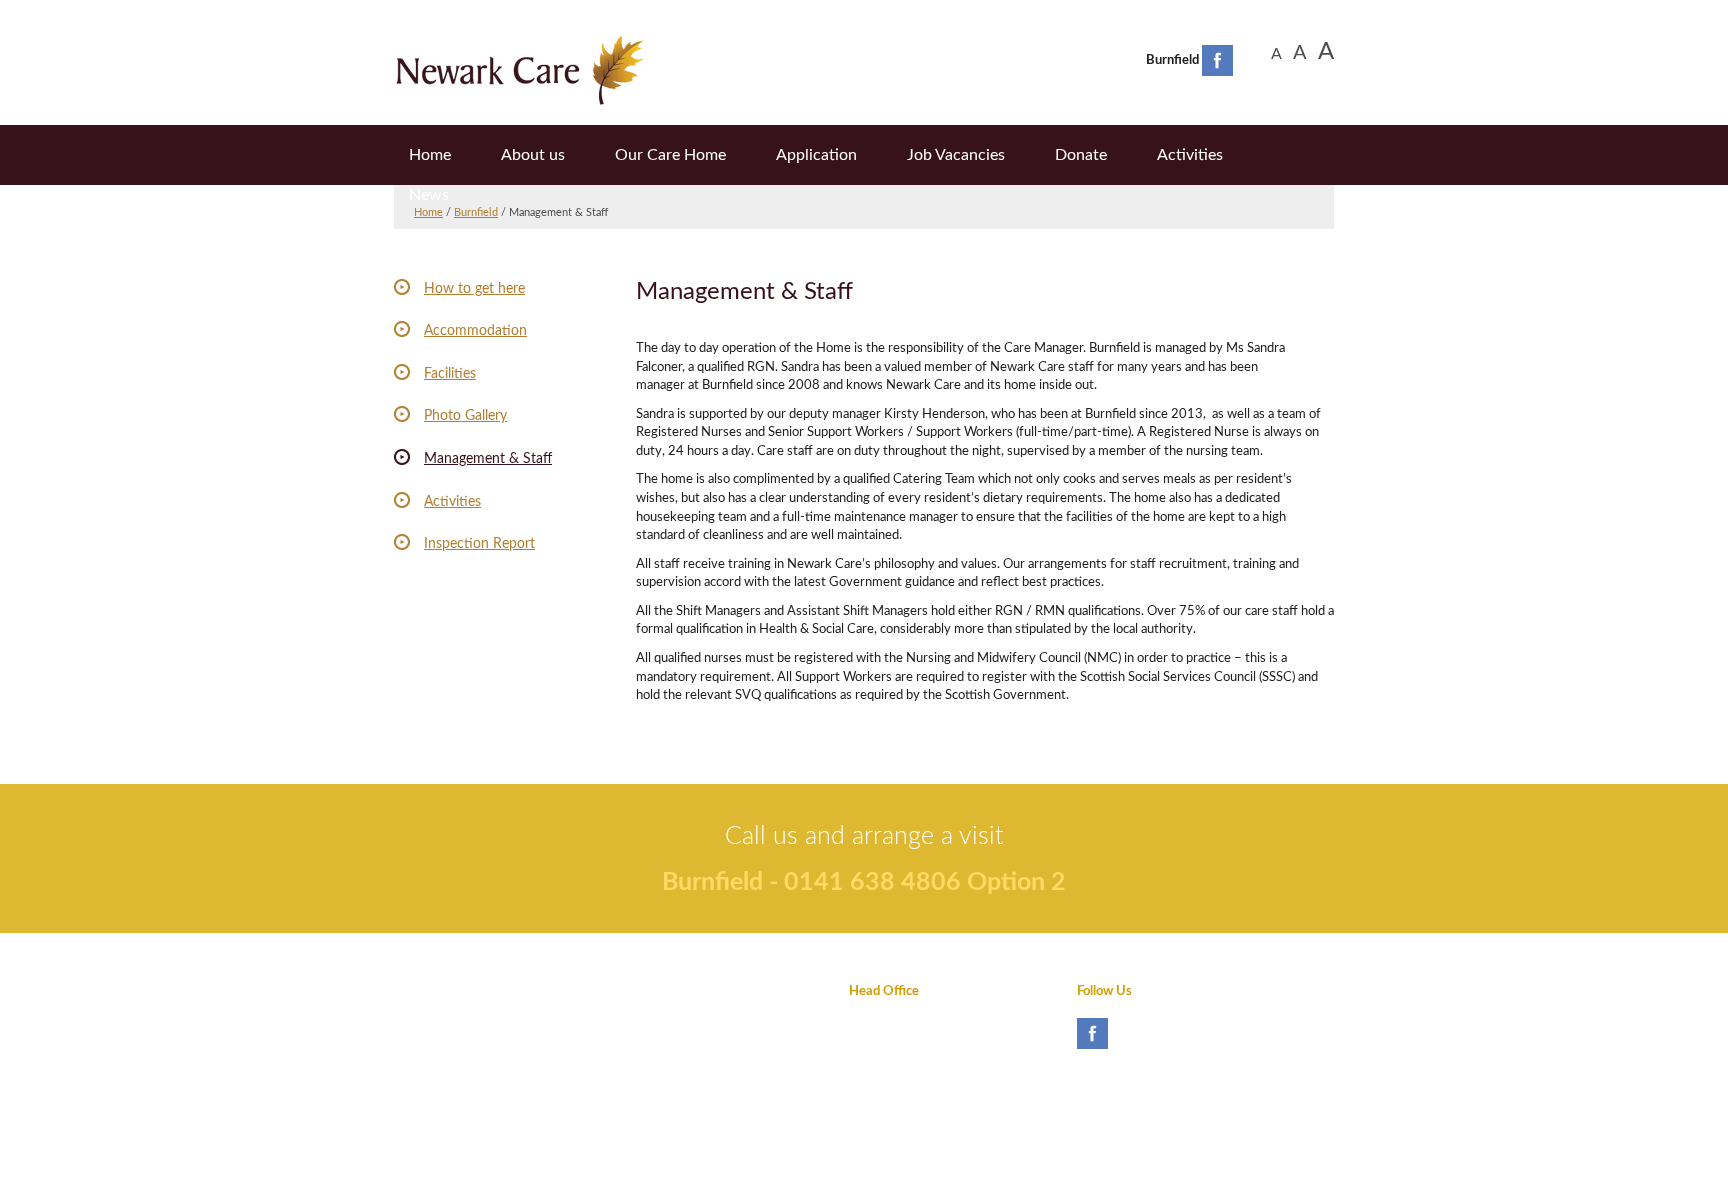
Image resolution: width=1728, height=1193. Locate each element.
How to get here (474, 289)
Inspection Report (479, 544)
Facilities (450, 374)
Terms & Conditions (449, 1023)
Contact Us (426, 1056)
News (429, 195)
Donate (1081, 155)
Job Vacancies (956, 155)
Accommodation (475, 331)
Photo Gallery (465, 416)
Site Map (419, 1088)
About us (533, 155)
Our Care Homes (670, 1023)
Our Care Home (670, 155)
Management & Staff (488, 459)
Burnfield (476, 212)
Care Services (661, 1056)
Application (816, 155)
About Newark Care (678, 991)
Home (430, 155)
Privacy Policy (433, 991)
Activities (1190, 155)
